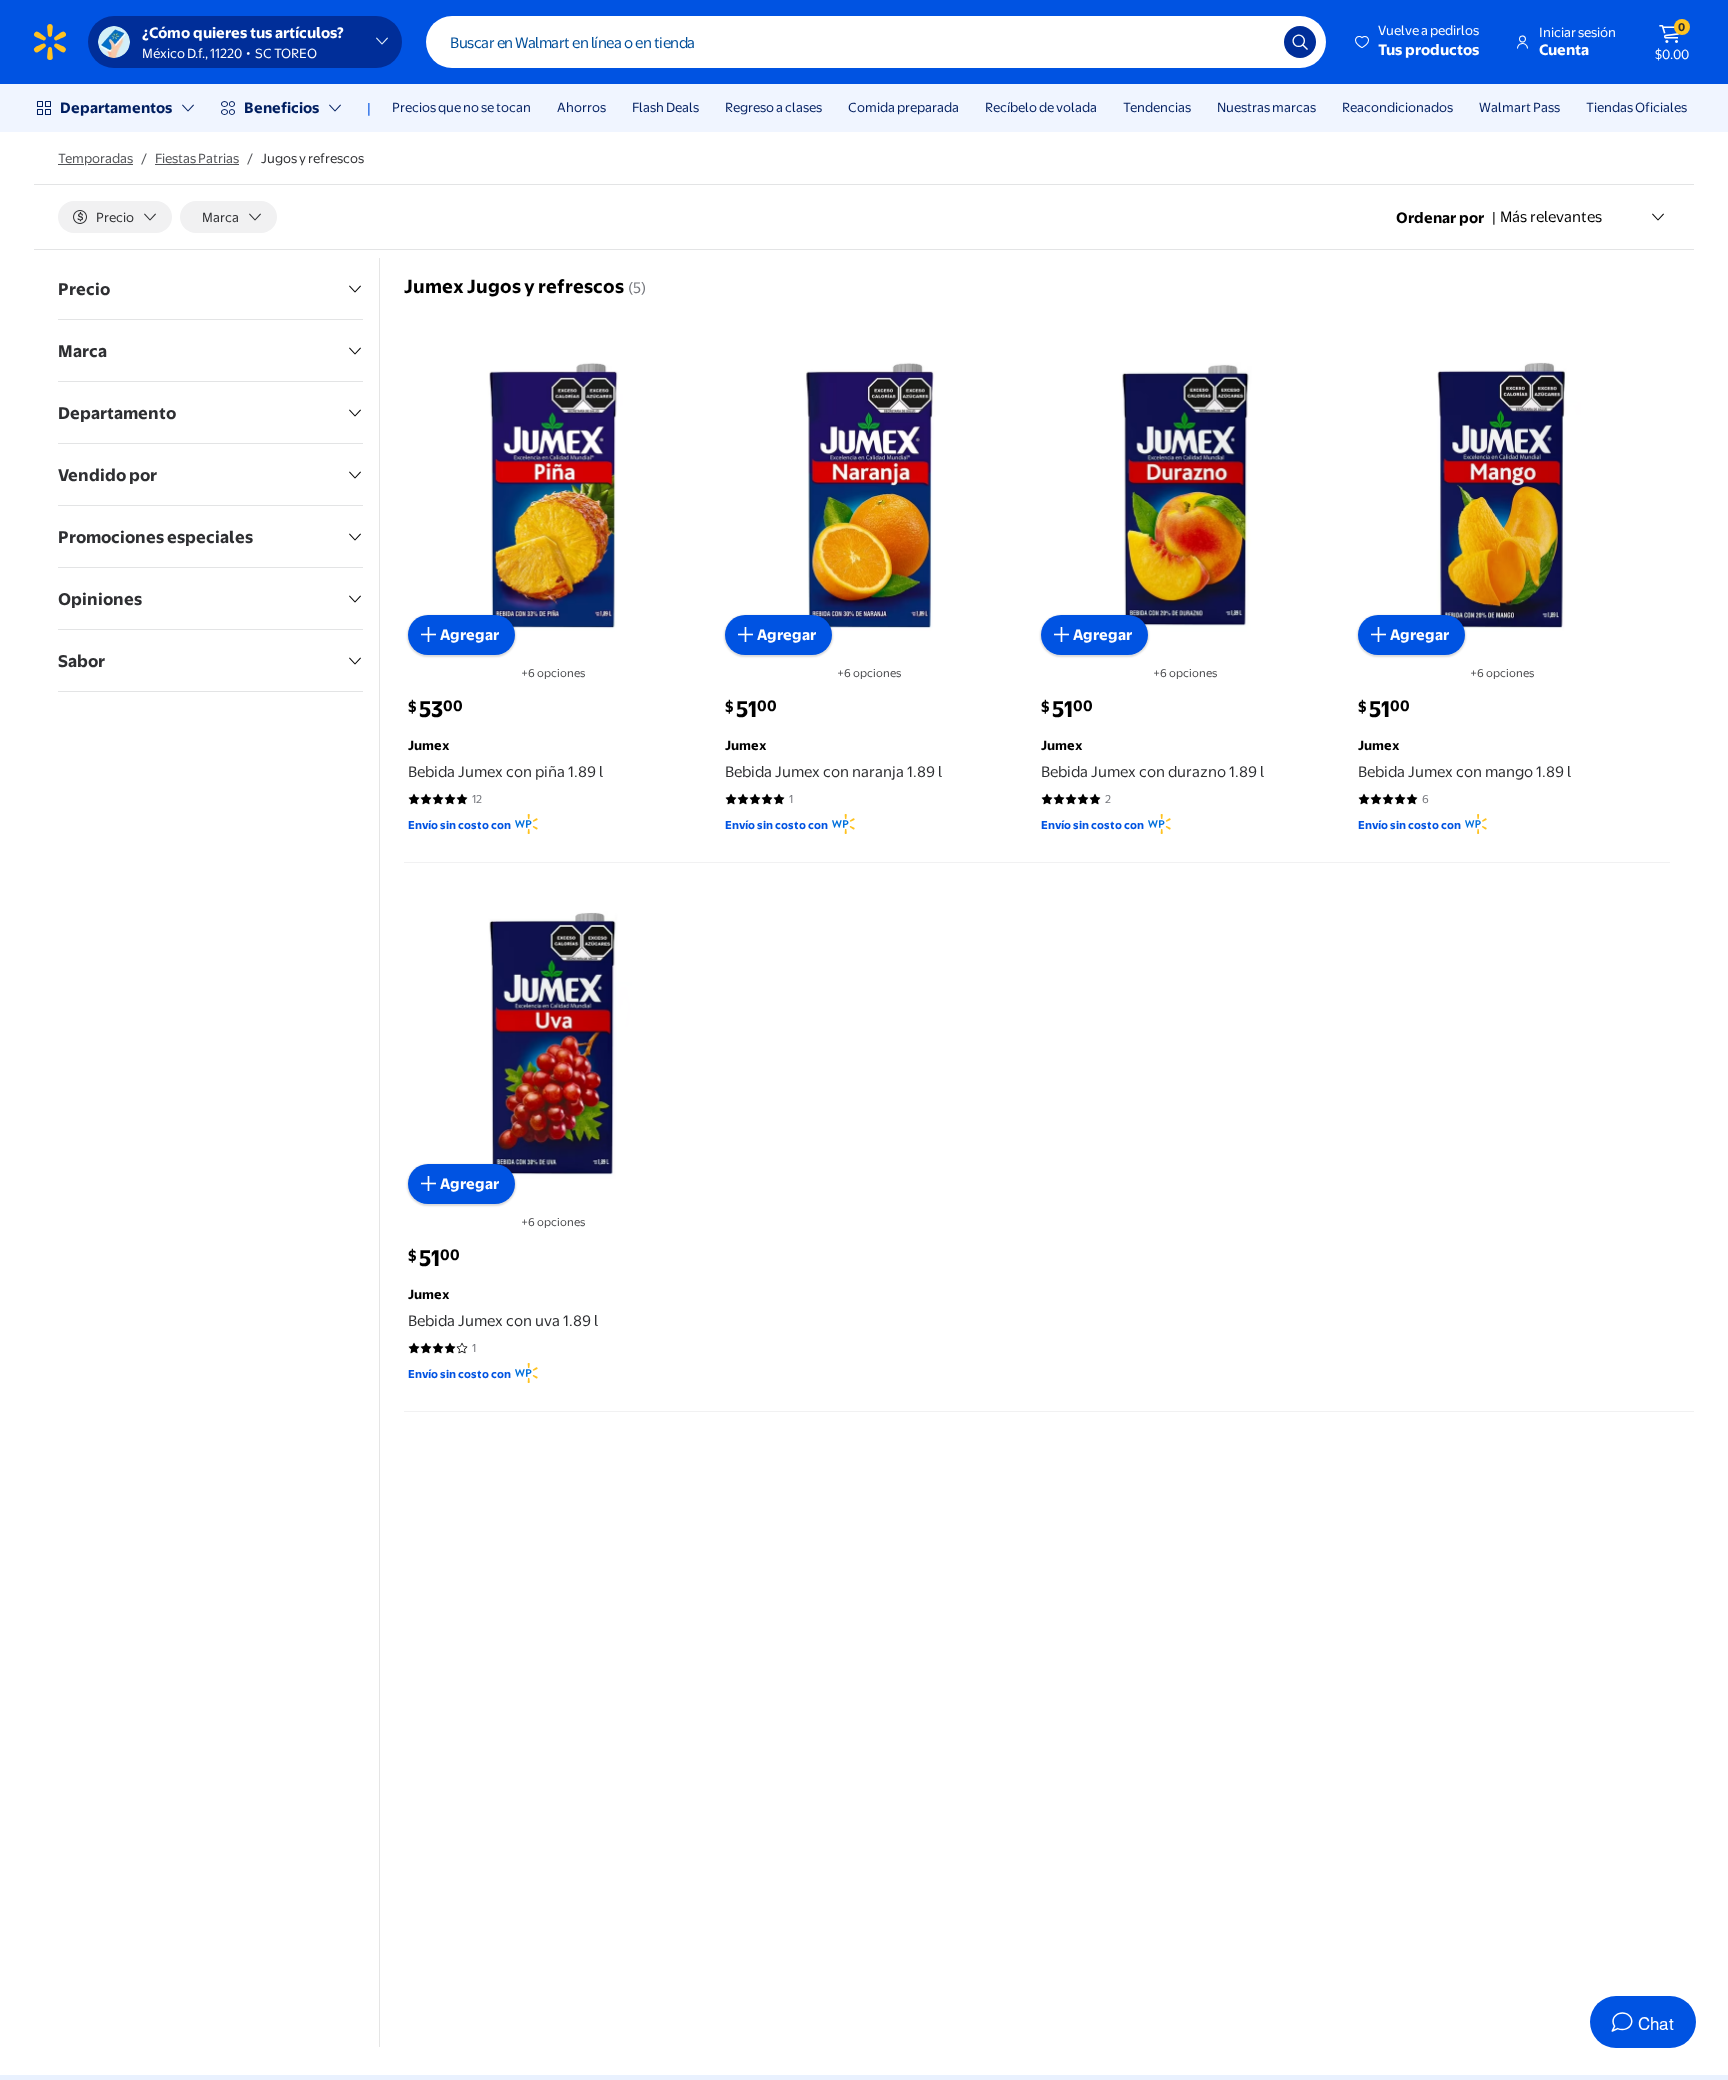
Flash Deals (665, 107)
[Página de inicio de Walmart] (50, 42)
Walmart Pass (1519, 107)
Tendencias (1157, 107)
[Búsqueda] (1300, 42)
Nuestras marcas (1266, 107)
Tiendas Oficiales (1636, 107)
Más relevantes (1551, 216)
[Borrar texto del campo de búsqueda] (1254, 42)
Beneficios (281, 107)
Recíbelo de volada (1041, 107)
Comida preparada (903, 107)
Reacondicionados (1397, 107)
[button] (1418, 42)
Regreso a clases (773, 107)
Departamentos (116, 107)
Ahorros (581, 107)
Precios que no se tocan (461, 107)
